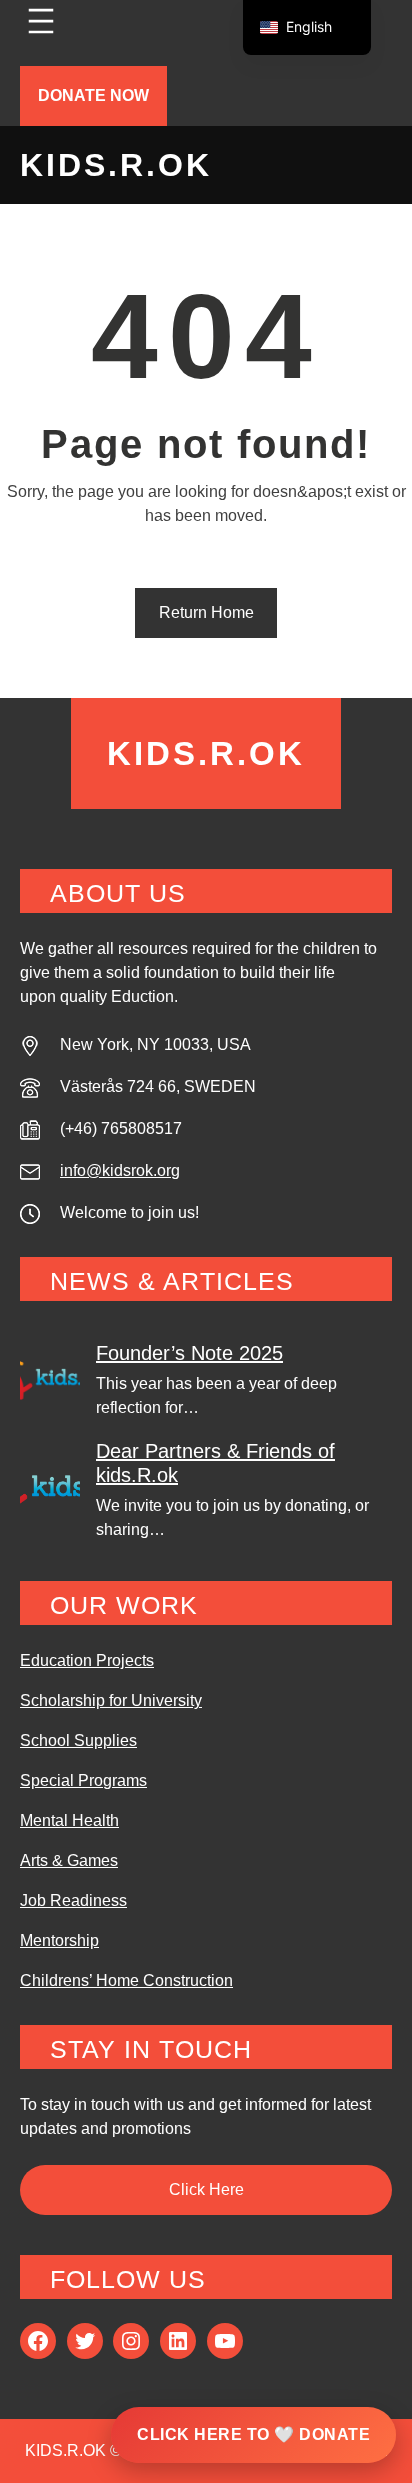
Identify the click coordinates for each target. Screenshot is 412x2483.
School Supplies (78, 1740)
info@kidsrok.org (120, 1170)
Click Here (206, 2189)
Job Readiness (73, 1900)
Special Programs (83, 1780)
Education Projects (87, 1660)
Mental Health (69, 1820)
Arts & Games (69, 1860)
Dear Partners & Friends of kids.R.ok (215, 1463)
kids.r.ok (116, 165)
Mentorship (59, 1940)
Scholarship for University (111, 1700)
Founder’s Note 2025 (189, 1353)
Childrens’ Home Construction (126, 1980)
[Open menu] (41, 21)
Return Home (206, 612)
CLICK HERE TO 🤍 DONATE (253, 2434)
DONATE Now (93, 95)
